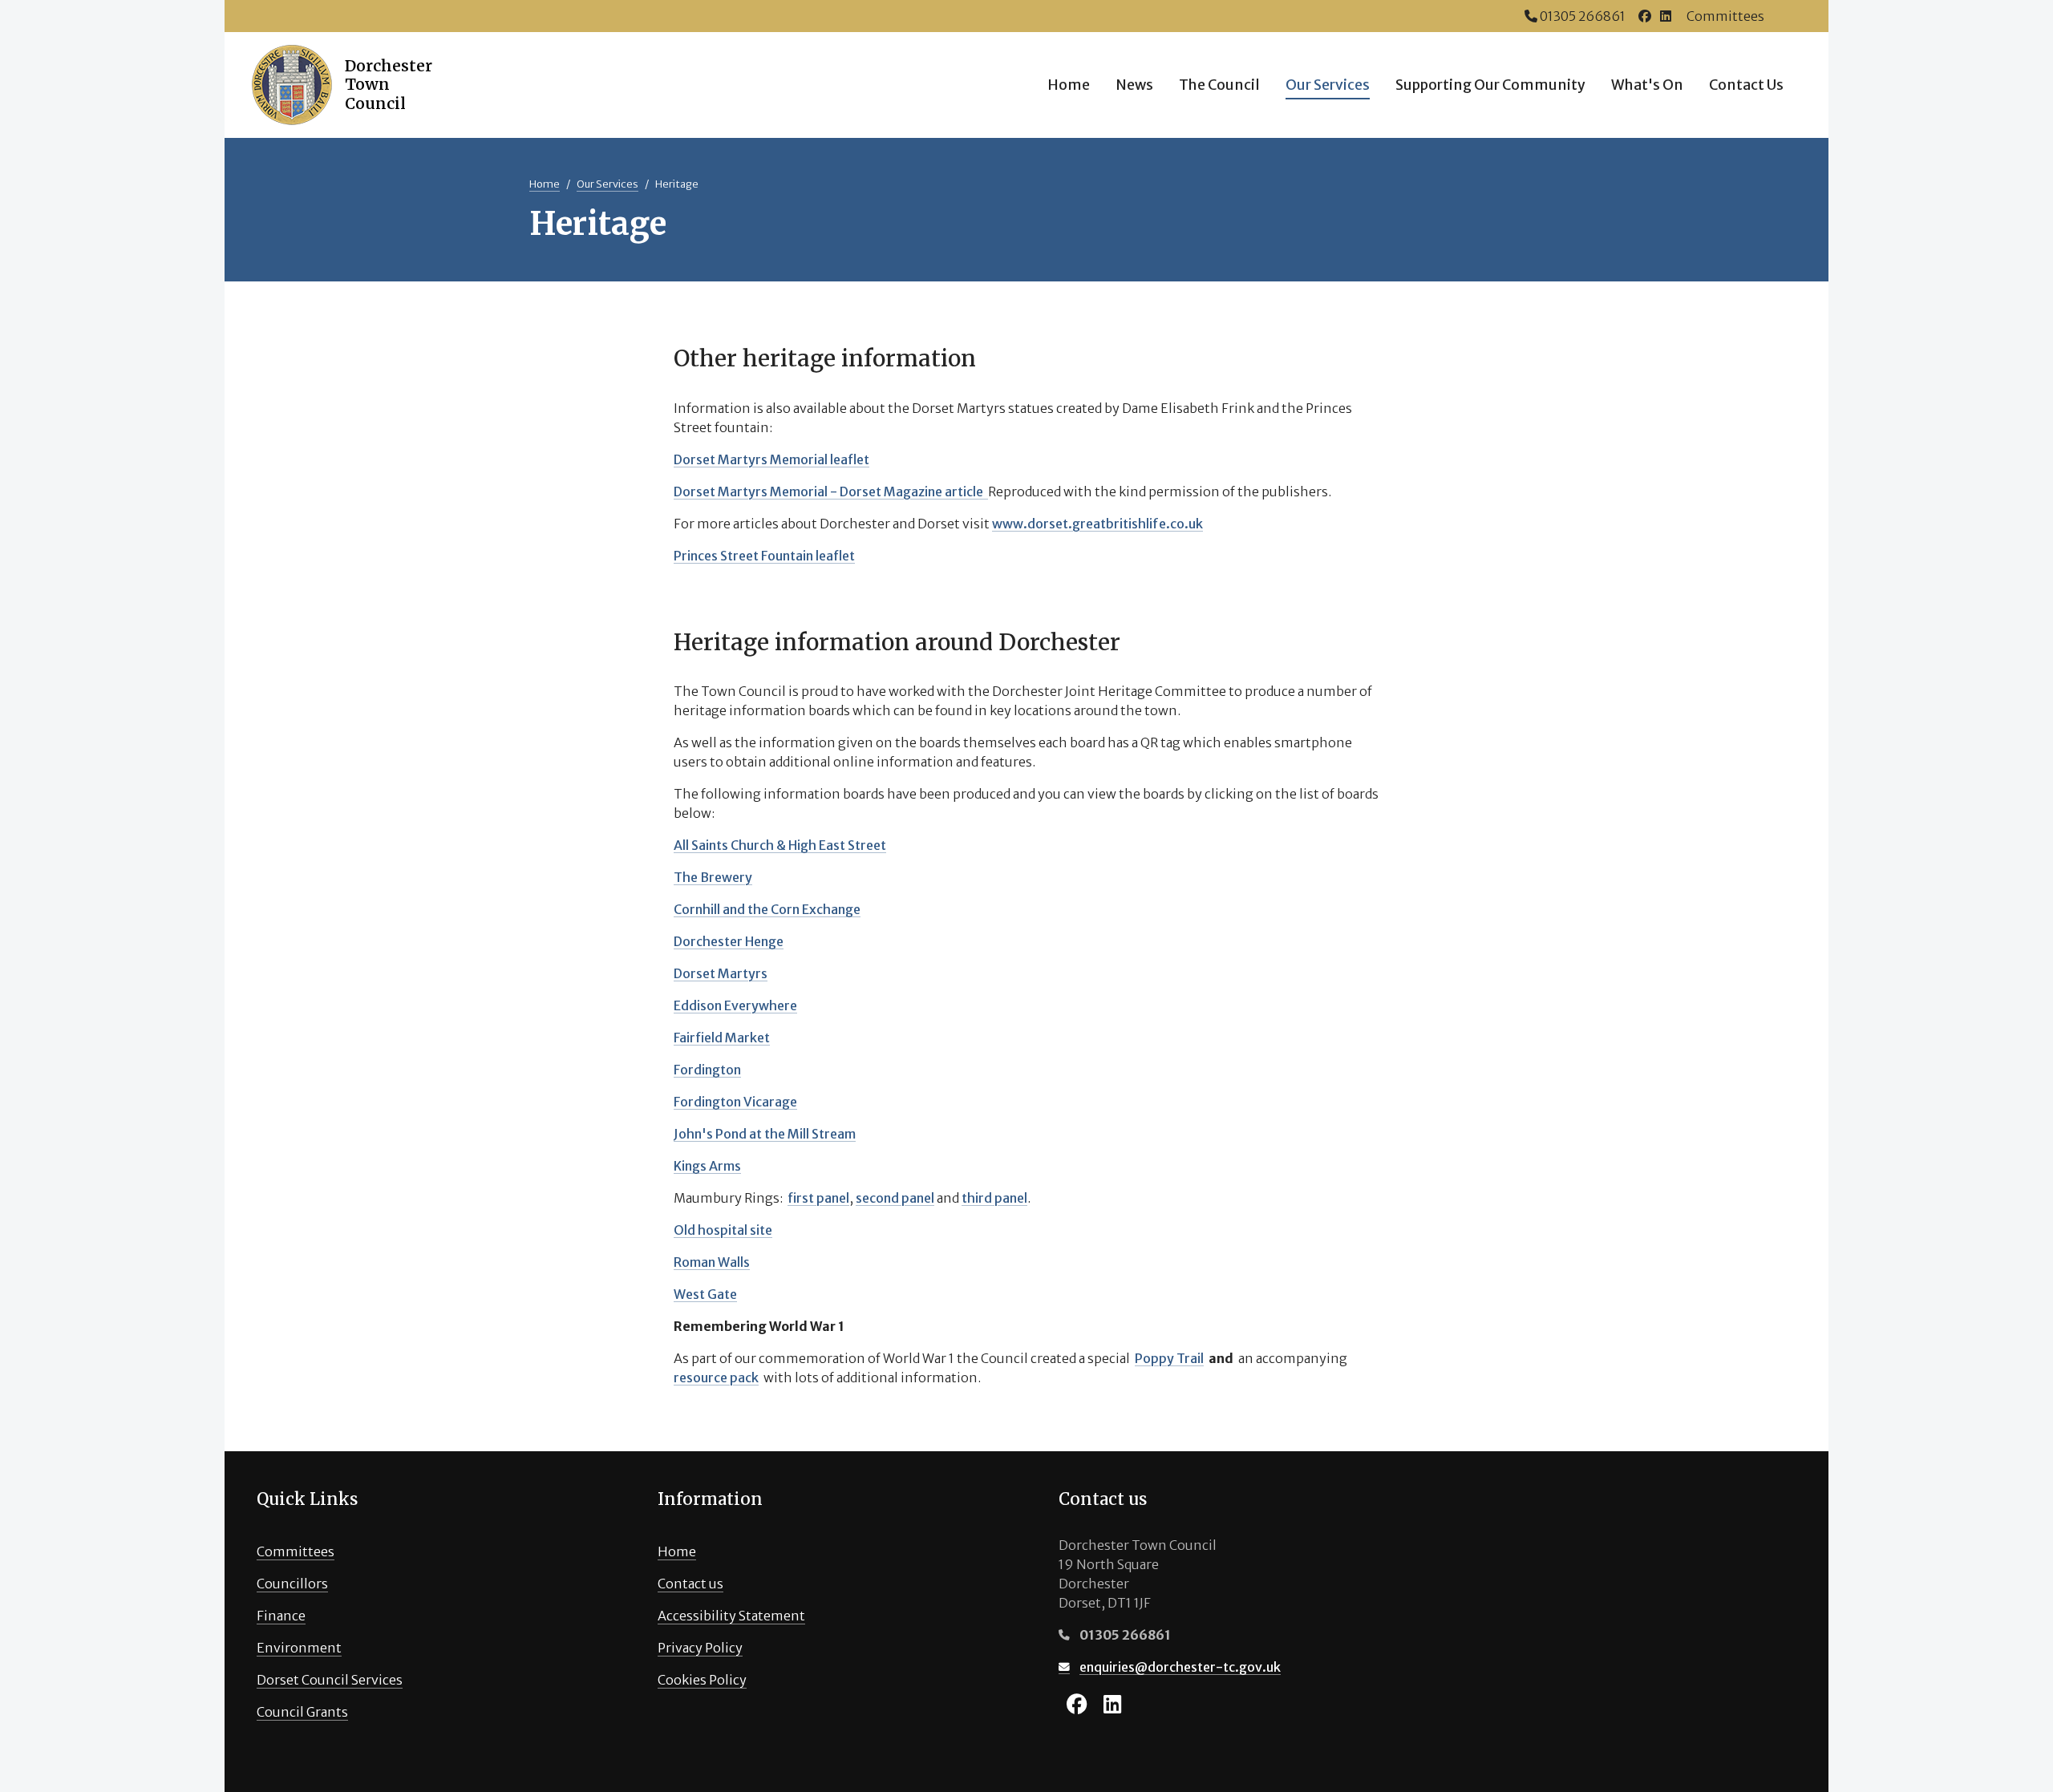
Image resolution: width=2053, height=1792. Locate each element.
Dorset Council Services (330, 1680)
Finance (281, 1616)
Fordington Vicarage (735, 1102)
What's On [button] (1647, 85)
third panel (994, 1198)
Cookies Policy (702, 1680)
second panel (895, 1198)
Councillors (292, 1584)
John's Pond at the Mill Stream (765, 1134)
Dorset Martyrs (721, 973)
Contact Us (1746, 85)
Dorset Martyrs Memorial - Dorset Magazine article (831, 491)
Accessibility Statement (731, 1616)
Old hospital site (723, 1230)
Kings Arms (707, 1166)
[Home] (330, 85)
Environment (299, 1648)
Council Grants (302, 1712)
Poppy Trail (1169, 1358)
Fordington (707, 1070)
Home (1069, 85)
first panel (818, 1198)
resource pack (716, 1377)
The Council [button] (1219, 85)
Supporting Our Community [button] (1490, 85)
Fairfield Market (722, 1038)
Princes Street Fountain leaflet (764, 556)
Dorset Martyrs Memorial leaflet (771, 459)
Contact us (690, 1584)
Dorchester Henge (729, 941)
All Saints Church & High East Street (780, 845)
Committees (1725, 16)
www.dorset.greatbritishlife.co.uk (1097, 524)
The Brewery (713, 877)
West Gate (705, 1294)
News (1134, 85)
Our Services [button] (1328, 85)
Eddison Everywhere (735, 1005)
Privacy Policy (700, 1648)
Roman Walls (712, 1262)
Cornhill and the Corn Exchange (767, 909)
